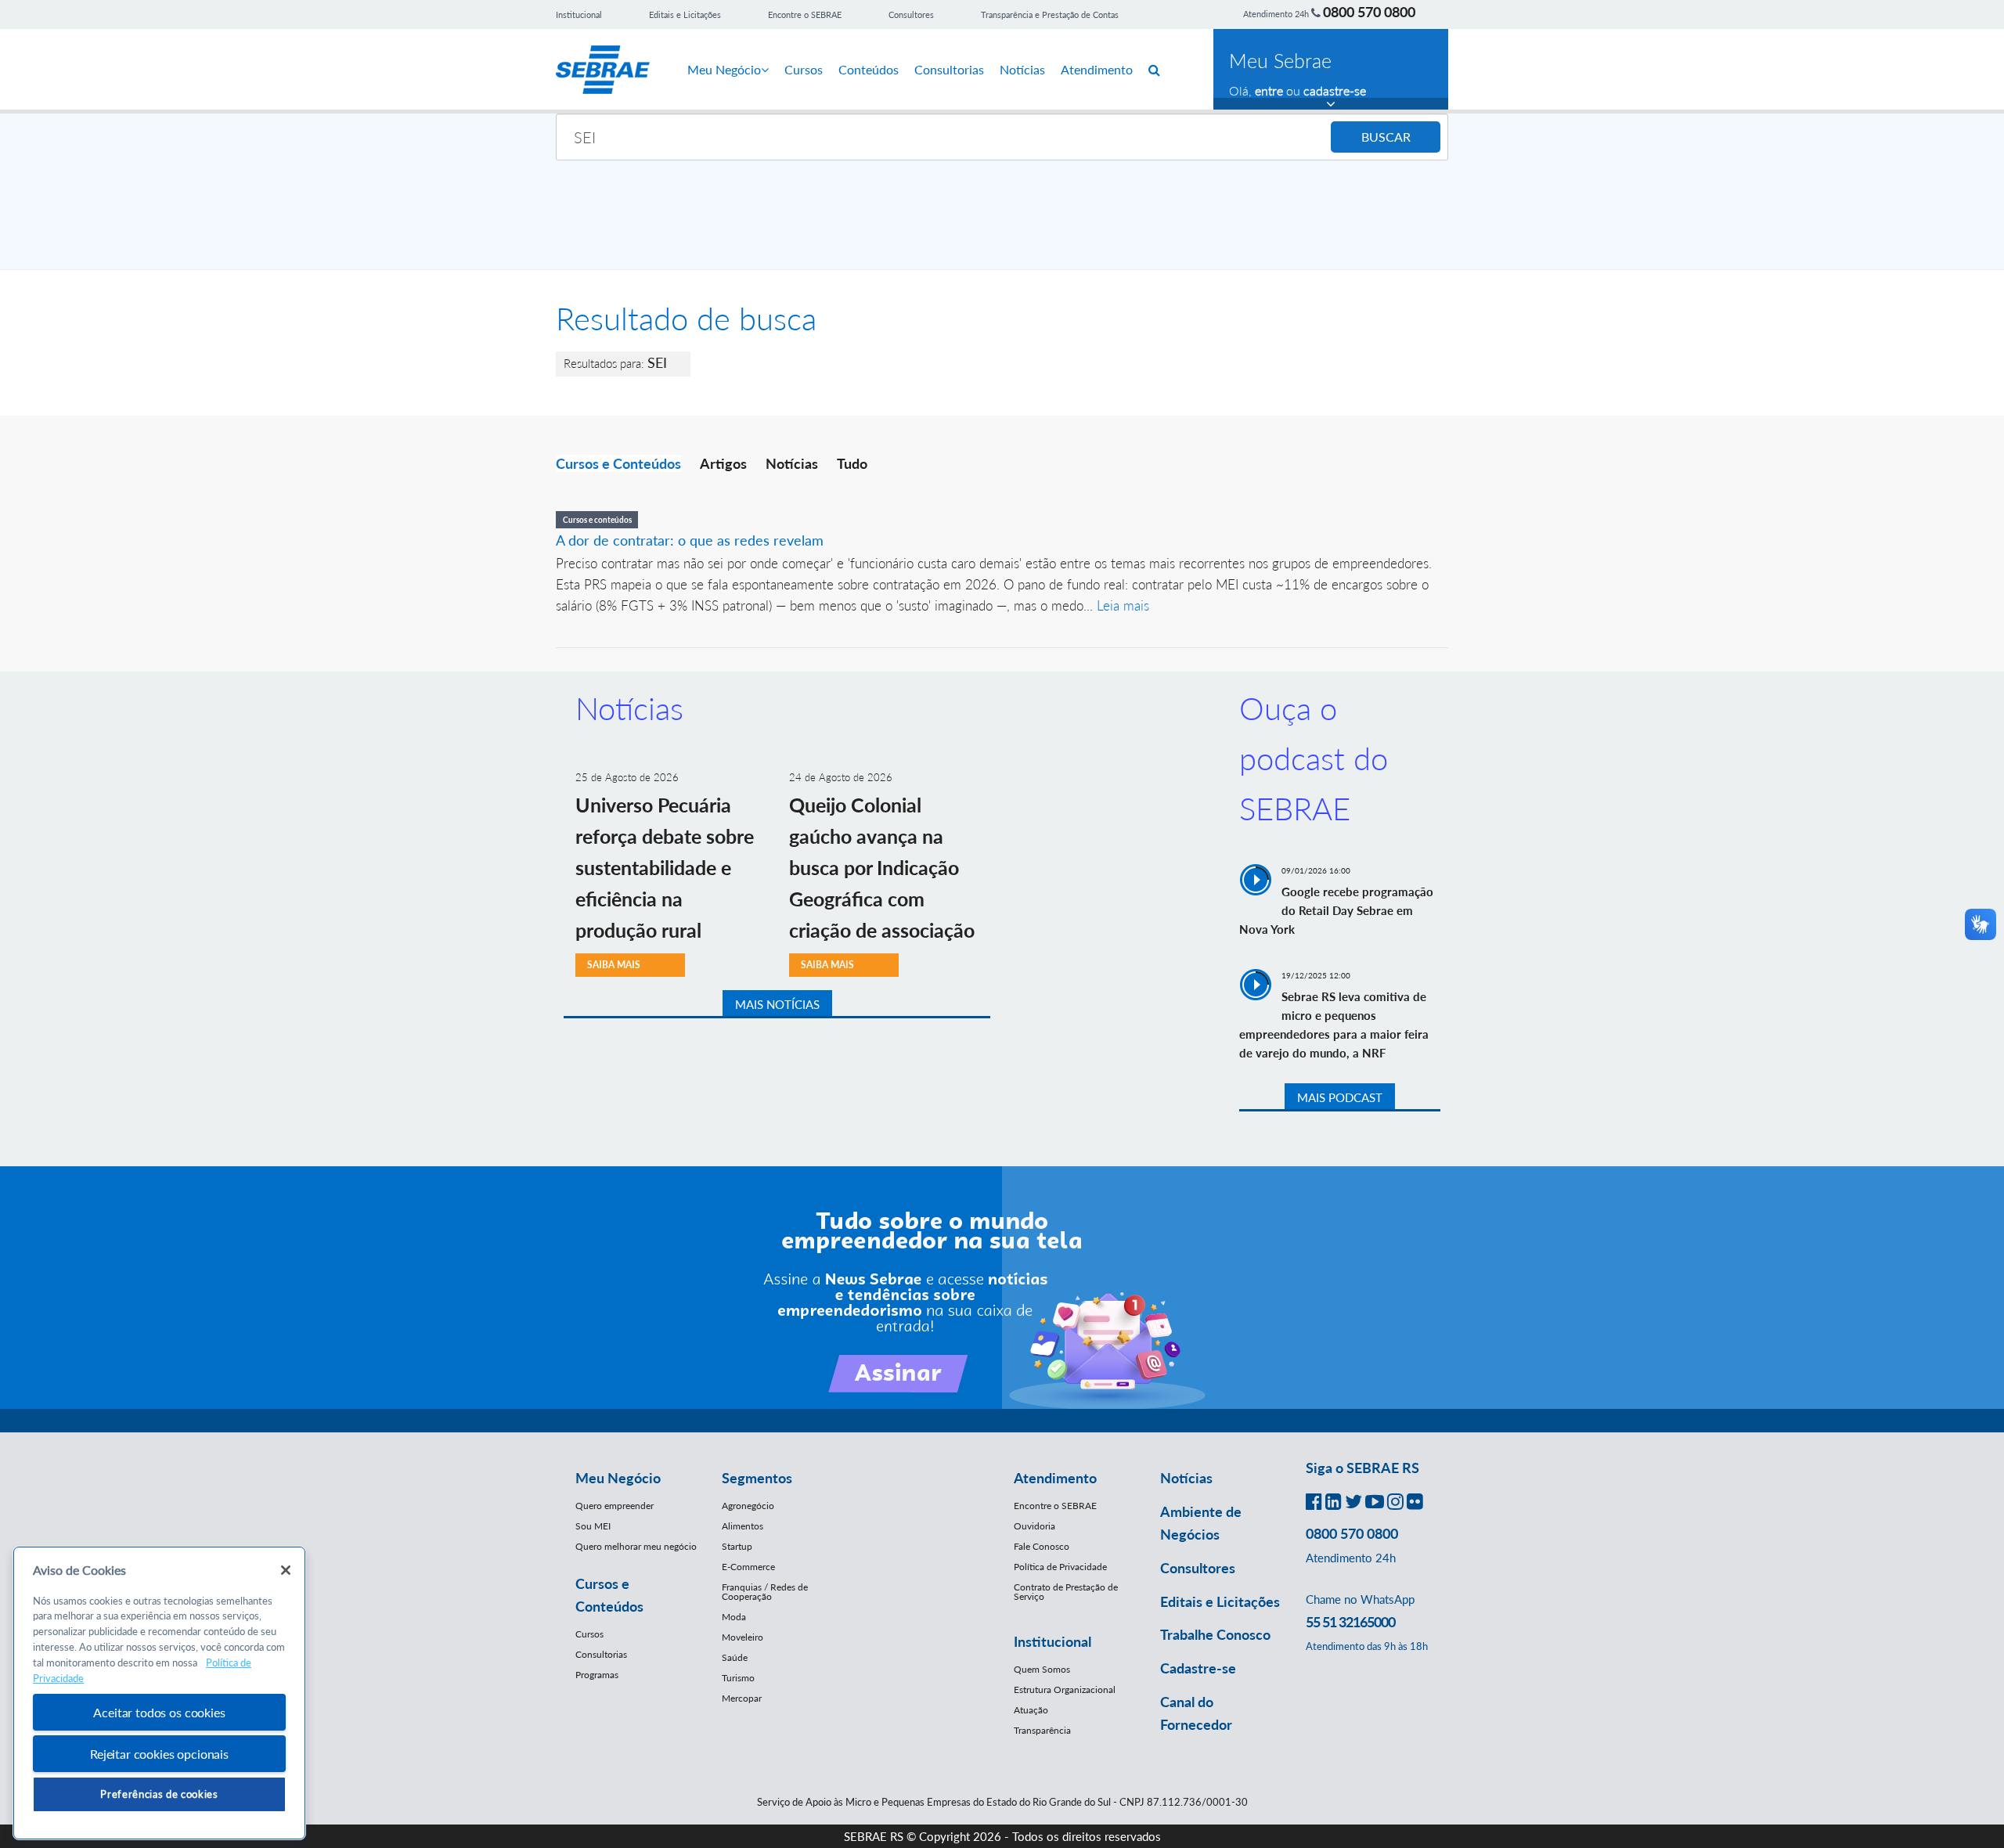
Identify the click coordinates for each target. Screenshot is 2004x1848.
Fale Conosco (1042, 1546)
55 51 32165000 (1350, 1622)
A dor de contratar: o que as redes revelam (690, 540)
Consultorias (949, 69)
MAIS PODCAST (1340, 1097)
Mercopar (742, 1698)
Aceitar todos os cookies (159, 1712)
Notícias (1022, 69)
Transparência (1042, 1730)
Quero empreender (615, 1506)
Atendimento (1097, 69)
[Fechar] (286, 1570)
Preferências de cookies (159, 1794)
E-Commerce (748, 1567)
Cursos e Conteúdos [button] (609, 1595)
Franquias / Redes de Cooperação (765, 1592)
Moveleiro (742, 1637)
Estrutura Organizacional (1065, 1689)
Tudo (852, 463)
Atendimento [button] (1055, 1478)
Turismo (738, 1678)
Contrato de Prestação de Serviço (1066, 1592)
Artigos (723, 463)
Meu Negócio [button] (618, 1478)
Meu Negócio (724, 69)
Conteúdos (869, 69)
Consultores (911, 14)
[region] (159, 1693)
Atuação (1031, 1710)
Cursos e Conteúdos (618, 463)
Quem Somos (1042, 1669)
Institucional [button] (1052, 1641)
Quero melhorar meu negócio (636, 1546)
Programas (597, 1675)
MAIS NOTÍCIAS (777, 1004)
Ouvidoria (1034, 1526)
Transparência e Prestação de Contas (1050, 14)
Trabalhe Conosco (1215, 1634)
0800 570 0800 (1369, 12)
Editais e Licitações (685, 14)
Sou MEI (593, 1526)
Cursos (804, 69)
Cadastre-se (1198, 1668)
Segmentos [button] (757, 1478)
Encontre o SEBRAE (805, 14)
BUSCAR (1386, 137)
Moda (734, 1617)
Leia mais (1123, 605)
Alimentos (742, 1526)
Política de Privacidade (1060, 1567)
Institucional (579, 14)
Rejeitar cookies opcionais (159, 1754)
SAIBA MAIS (614, 965)
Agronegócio (748, 1506)
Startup (737, 1546)
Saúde (735, 1657)
